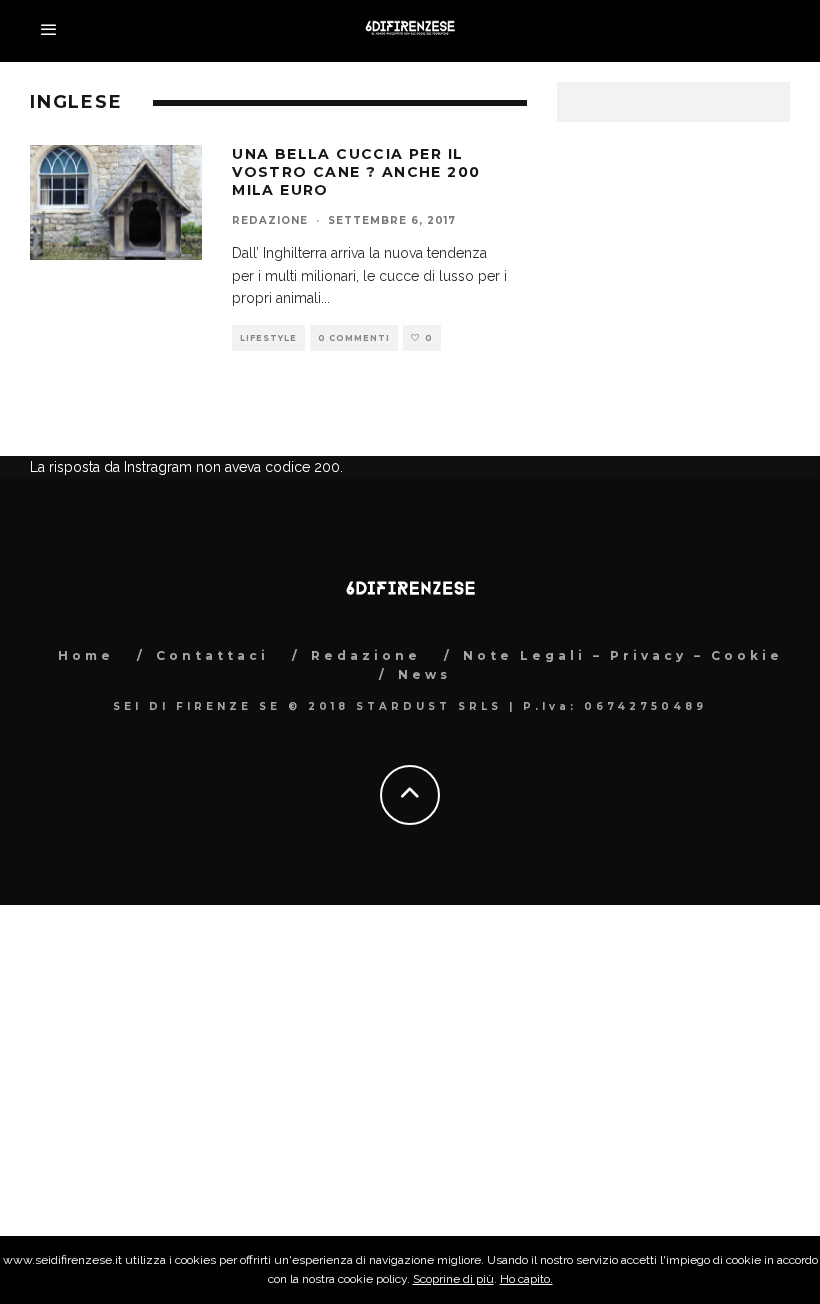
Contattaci (212, 655)
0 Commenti (354, 338)
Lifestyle (268, 338)
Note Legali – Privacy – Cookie (623, 655)
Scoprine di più (453, 1279)
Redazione (270, 220)
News (424, 674)
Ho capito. (526, 1279)
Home (86, 655)
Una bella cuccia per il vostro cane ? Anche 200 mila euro (356, 172)
